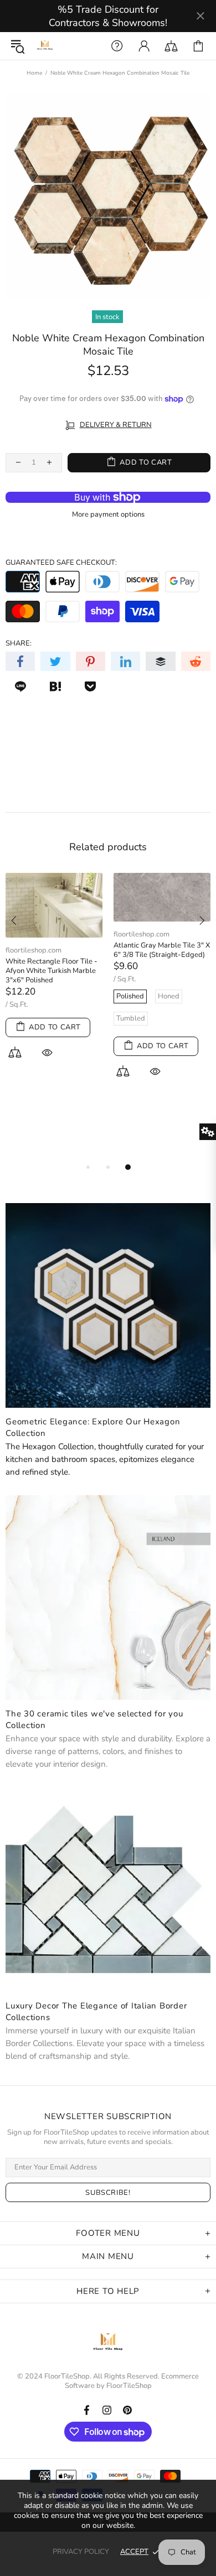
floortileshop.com (34, 951)
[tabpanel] (54, 979)
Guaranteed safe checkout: (61, 563)
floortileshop (45, 46)
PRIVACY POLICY (81, 2552)
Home (34, 73)
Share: (19, 644)
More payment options (108, 515)
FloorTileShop (129, 2386)
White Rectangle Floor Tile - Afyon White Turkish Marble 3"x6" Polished (52, 971)
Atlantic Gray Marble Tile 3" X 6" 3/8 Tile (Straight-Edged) (162, 950)
